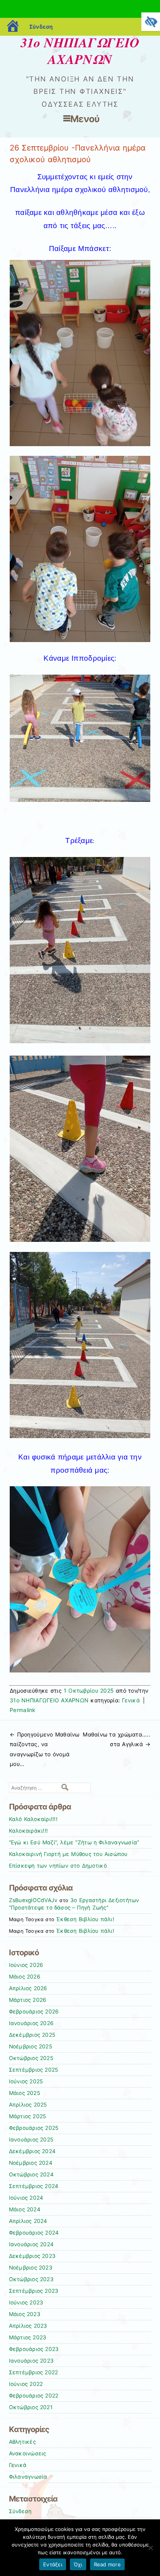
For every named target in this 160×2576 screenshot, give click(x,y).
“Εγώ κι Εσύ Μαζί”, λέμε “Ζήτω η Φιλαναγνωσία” (74, 1842)
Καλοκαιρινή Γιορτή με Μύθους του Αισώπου (68, 1854)
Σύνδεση (41, 27)
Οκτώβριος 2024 (31, 2174)
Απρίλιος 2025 (28, 2105)
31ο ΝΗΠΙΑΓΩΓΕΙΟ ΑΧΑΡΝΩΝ (80, 51)
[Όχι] (150, 2548)
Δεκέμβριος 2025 (32, 2035)
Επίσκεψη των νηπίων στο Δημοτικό (58, 1866)
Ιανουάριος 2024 (31, 2244)
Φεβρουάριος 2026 (34, 2012)
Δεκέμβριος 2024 (32, 2151)
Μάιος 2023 (25, 2314)
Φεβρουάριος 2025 (34, 2128)
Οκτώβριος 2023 (31, 2279)
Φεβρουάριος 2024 (34, 2233)
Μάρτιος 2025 (28, 2116)
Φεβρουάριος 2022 (34, 2396)
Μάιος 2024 (25, 2209)
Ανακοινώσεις (28, 2453)
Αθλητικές (22, 2442)
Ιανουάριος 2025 (31, 2140)
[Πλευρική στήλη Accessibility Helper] (151, 22)
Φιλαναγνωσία (28, 2477)
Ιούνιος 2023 (26, 2302)
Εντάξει (53, 2564)
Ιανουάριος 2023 (31, 2361)
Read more (107, 2564)
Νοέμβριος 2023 (31, 2268)
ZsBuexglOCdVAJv (33, 1900)
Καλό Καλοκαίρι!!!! (33, 1819)
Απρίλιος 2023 (28, 2326)
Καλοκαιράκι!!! (29, 1831)
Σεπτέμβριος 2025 (34, 2070)
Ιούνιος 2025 (26, 2081)
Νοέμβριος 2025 (30, 2046)
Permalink (23, 1710)
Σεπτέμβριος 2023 (34, 2291)
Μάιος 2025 (24, 2093)
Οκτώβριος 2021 (31, 2407)
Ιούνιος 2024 (26, 2198)
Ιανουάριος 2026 (31, 2023)
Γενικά (131, 1700)
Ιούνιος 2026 (26, 1965)
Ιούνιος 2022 (26, 2384)
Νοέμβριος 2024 (31, 2163)
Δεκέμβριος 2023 (32, 2256)
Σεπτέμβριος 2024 (34, 2186)
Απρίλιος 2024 (28, 2221)
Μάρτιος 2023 (28, 2337)
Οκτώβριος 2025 (31, 2058)
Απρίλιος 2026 (28, 1988)
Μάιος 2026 (25, 1977)
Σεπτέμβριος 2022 (34, 2372)
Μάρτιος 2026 (28, 2000)
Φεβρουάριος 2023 (34, 2349)
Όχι (78, 2564)
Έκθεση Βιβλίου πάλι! (85, 1919)
